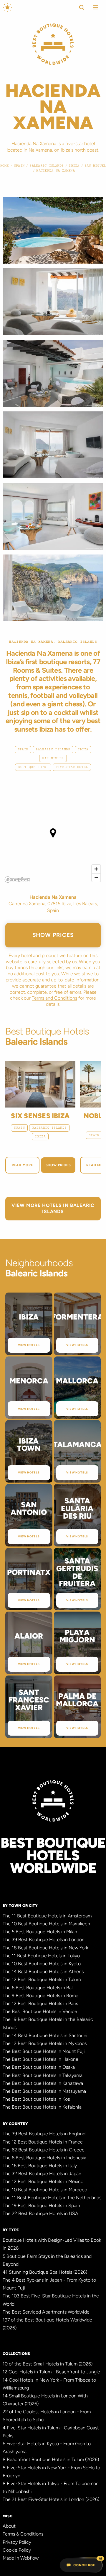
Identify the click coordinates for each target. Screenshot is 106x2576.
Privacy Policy (17, 2542)
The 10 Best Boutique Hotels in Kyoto (42, 1964)
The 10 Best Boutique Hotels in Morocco (45, 2190)
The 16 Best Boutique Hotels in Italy (40, 2166)
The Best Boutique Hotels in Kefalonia (42, 2107)
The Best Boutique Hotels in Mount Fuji (44, 2051)
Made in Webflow (21, 2558)
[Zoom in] (96, 869)
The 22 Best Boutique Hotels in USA (40, 2213)
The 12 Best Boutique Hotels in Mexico (43, 2181)
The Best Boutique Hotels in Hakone (40, 2059)
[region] (53, 838)
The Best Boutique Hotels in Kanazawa (43, 2083)
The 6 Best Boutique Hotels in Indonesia (44, 2158)
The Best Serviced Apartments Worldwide (46, 2312)
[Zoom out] (96, 877)
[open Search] (82, 7)
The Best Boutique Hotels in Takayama (43, 2075)
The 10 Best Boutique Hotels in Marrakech (46, 1924)
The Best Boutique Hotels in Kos (36, 2099)
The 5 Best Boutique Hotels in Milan (40, 1932)
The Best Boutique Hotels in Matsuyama (44, 2091)
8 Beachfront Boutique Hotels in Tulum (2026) (51, 2459)
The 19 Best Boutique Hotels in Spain (41, 2206)
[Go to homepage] (7, 7)
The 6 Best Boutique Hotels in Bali (38, 1988)
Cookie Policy (17, 2550)
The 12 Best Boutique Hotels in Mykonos (45, 2043)
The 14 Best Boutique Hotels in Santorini (45, 2035)
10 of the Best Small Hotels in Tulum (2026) (48, 2364)
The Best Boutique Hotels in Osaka (39, 2067)
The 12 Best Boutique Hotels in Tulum (42, 1979)
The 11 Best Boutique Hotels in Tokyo (41, 1956)
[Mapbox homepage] (17, 880)
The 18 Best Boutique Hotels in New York (45, 1948)
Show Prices (53, 935)
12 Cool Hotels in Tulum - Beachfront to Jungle (51, 2372)
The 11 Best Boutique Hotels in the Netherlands (52, 2198)
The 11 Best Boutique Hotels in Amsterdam (47, 1916)
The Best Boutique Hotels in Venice (40, 2011)
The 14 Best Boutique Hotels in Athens (43, 1972)
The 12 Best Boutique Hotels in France (43, 2142)
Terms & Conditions (23, 2534)
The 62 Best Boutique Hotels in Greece (44, 2150)
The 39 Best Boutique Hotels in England (44, 2134)
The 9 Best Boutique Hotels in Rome (40, 1996)
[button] (94, 7)
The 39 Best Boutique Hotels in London (44, 1940)
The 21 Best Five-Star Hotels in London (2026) (51, 2499)
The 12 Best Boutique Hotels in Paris (40, 2003)
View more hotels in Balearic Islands (53, 1208)
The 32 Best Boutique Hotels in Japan (42, 2174)
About (9, 2526)
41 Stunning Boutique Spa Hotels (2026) (45, 2272)
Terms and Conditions (54, 998)
